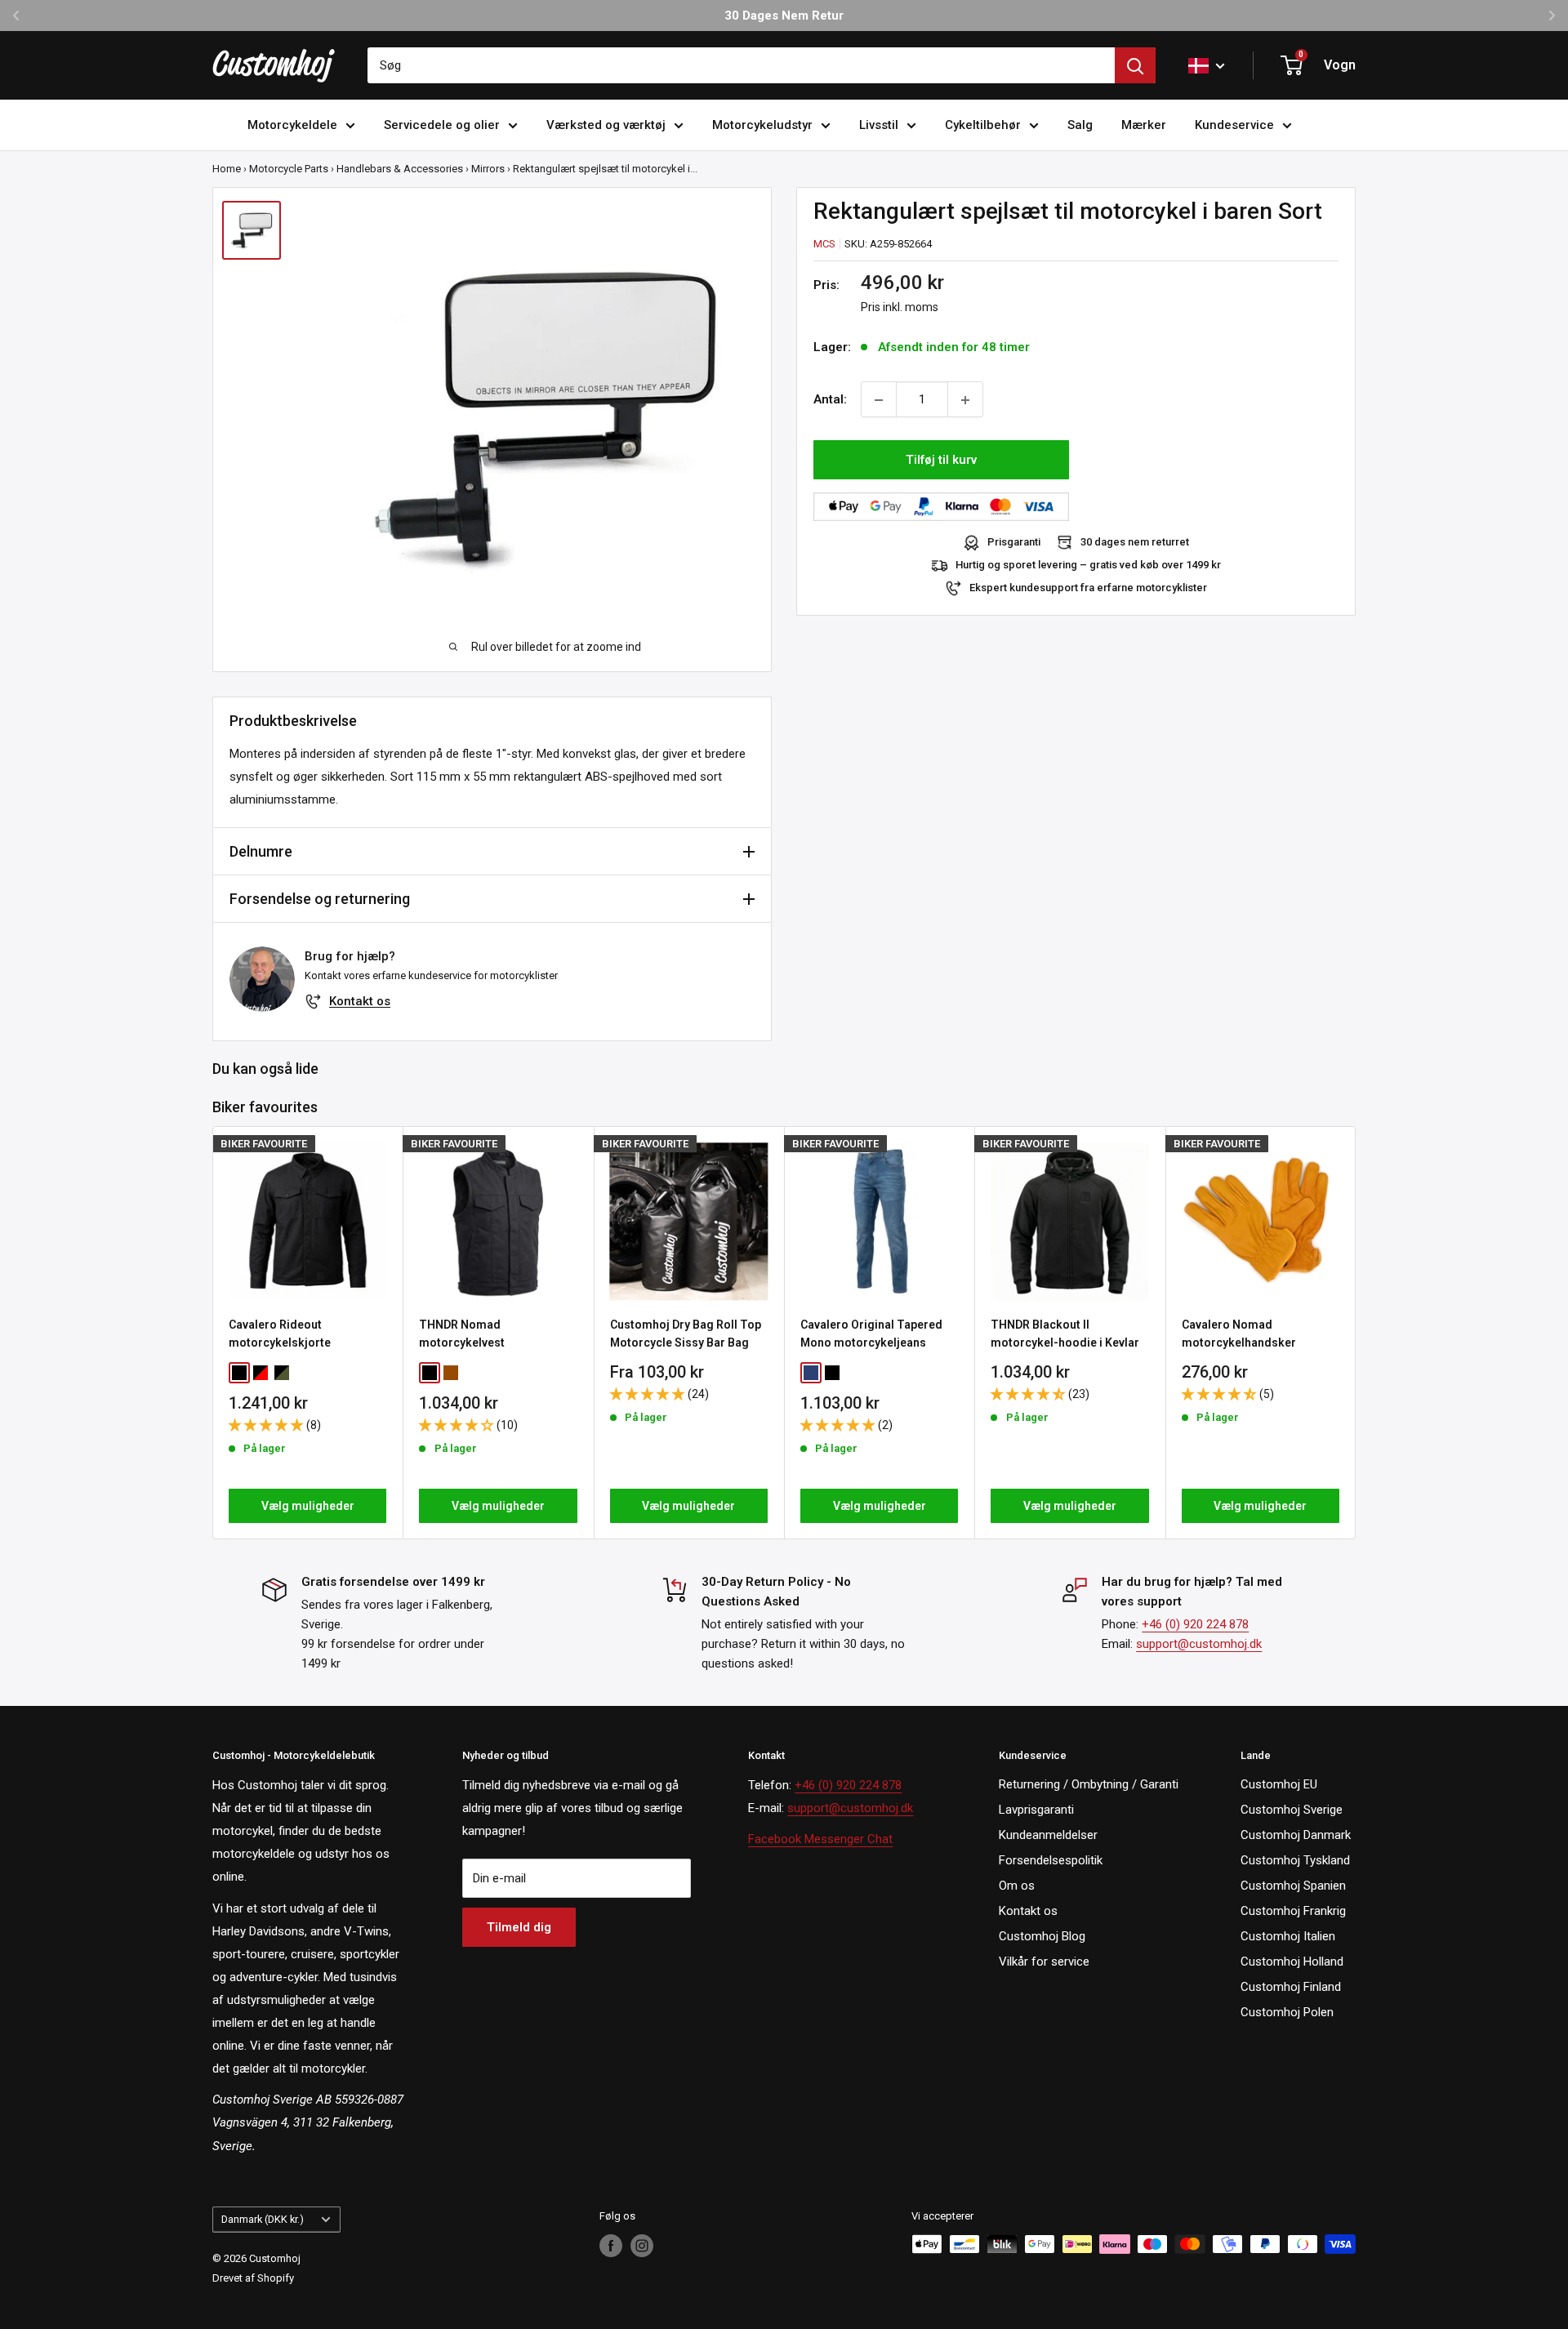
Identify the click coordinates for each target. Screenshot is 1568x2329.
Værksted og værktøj (606, 125)
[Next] (1356, 1332)
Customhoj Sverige (1292, 1810)
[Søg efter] (1135, 65)
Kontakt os (360, 1001)
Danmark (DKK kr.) (263, 2219)
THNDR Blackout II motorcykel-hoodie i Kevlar (1065, 1334)
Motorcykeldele (292, 125)
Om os (1017, 1886)
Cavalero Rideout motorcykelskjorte (280, 1334)
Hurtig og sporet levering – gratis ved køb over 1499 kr (1088, 566)
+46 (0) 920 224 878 (1195, 1624)
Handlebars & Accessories (400, 169)
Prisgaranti (1014, 543)
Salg (1080, 125)
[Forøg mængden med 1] (965, 400)
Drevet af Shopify (253, 2278)
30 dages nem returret (1135, 543)
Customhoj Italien (1288, 1936)
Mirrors (488, 169)
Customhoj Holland (1292, 1962)
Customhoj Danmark (1296, 1835)
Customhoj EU (1279, 1784)
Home (227, 169)
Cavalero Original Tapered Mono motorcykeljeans (871, 1334)
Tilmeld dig (519, 1927)
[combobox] (741, 65)
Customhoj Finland (1291, 1987)
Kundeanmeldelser (1048, 1835)
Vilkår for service (1044, 1962)
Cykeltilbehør (983, 125)
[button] (267, 1424)
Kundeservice (1234, 125)
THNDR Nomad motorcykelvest (462, 1334)
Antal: (830, 400)
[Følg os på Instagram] (642, 2246)
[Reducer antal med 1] (879, 400)
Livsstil (879, 125)
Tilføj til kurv (941, 461)
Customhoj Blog (1042, 1936)
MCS (824, 244)
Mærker (1144, 125)
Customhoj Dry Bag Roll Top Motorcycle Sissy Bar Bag (686, 1334)
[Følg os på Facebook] (611, 2246)
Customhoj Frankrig (1293, 1911)
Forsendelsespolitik (1051, 1860)
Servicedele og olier (442, 125)
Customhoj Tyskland (1295, 1860)
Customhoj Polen (1287, 2012)
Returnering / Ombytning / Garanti (1089, 1784)
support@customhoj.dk (1199, 1644)
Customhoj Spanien (1293, 1886)
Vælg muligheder (308, 1506)
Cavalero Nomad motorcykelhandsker (1239, 1334)
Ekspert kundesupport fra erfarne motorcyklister (1088, 588)
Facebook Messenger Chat (820, 1839)
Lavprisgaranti (1036, 1810)
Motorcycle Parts (289, 169)
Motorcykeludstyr (762, 125)
